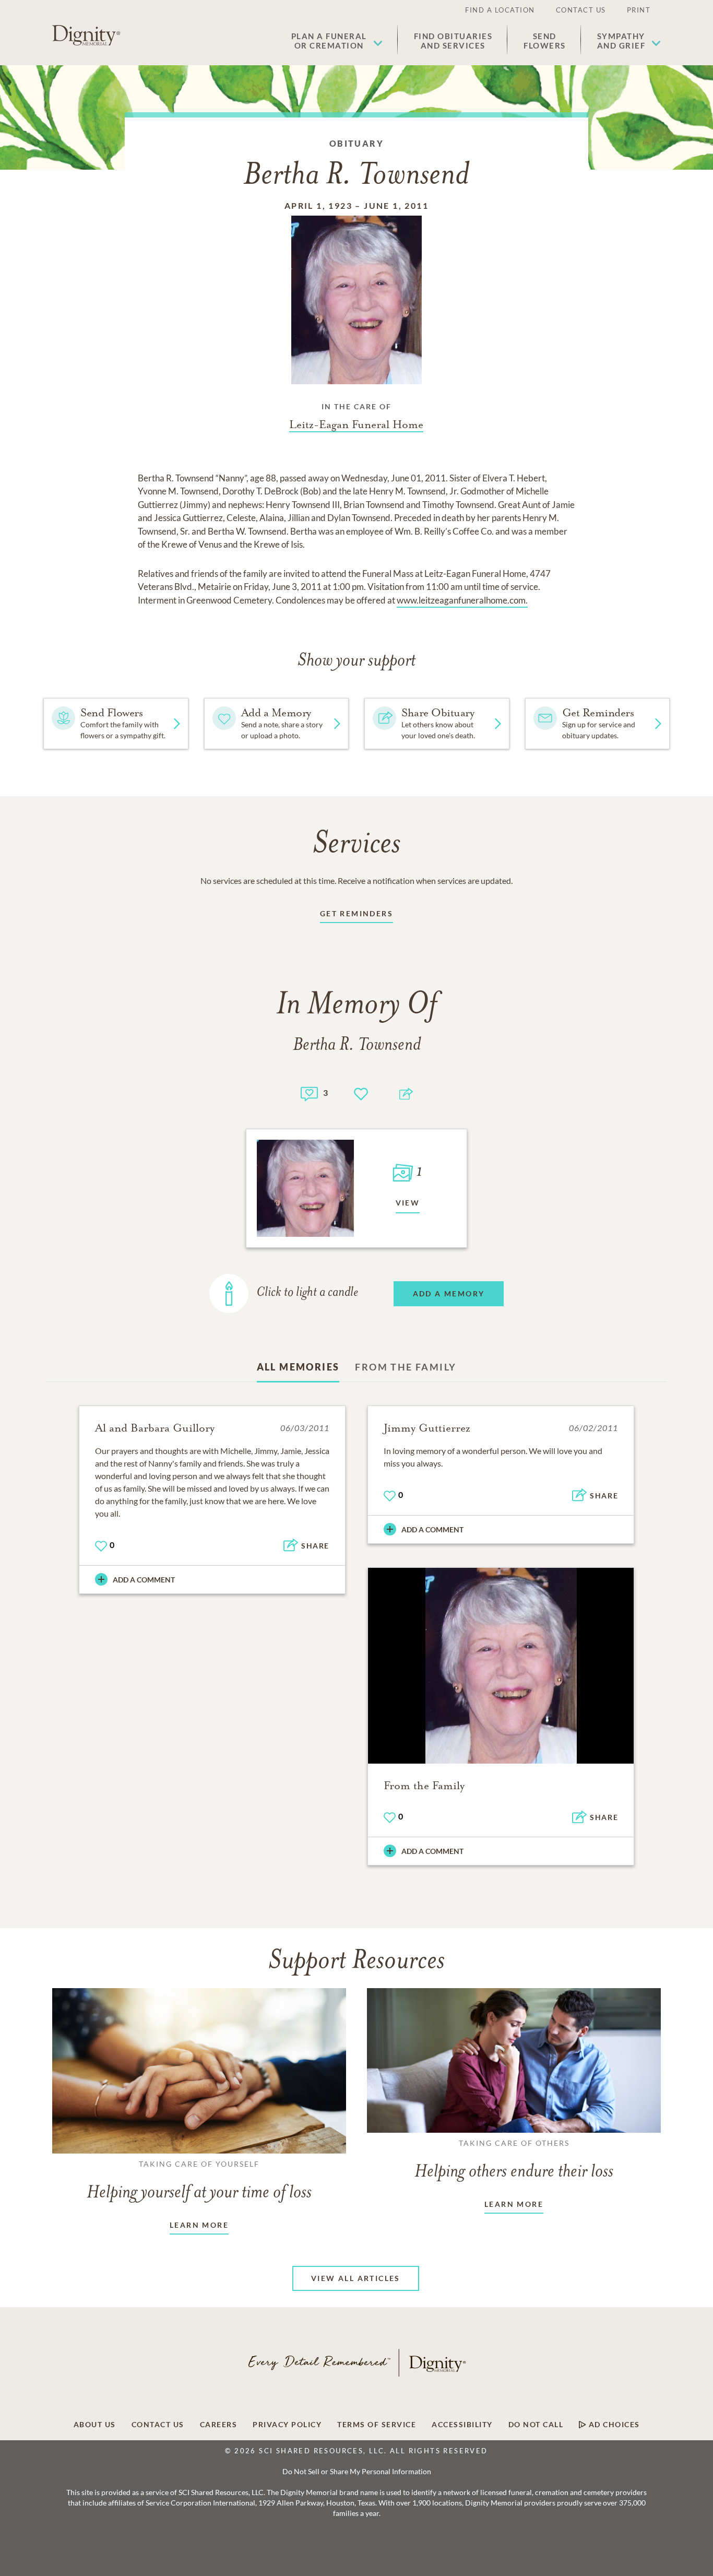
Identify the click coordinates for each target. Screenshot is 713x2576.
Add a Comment (144, 1580)
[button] (337, 41)
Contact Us (581, 10)
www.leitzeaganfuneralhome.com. (462, 600)
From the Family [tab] (406, 1367)
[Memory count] (309, 1092)
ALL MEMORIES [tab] (298, 1367)
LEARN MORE (199, 2225)
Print (639, 10)
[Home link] (86, 36)
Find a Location (500, 10)
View (408, 1203)
